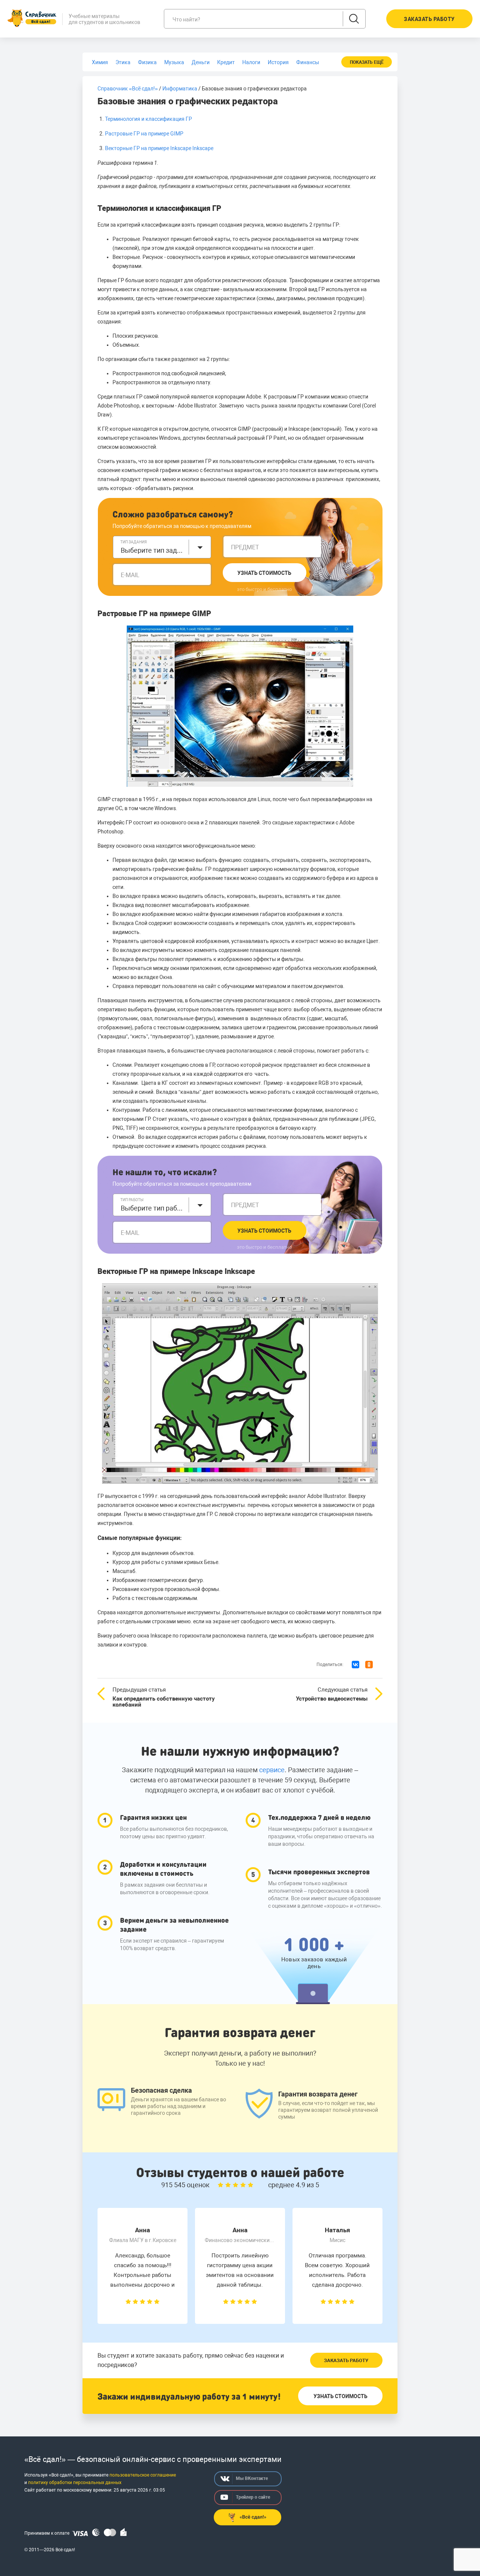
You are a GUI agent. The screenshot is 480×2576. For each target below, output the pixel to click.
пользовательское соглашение (143, 2475)
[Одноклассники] (369, 1665)
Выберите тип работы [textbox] (153, 1208)
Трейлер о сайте (253, 2497)
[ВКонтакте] (355, 1665)
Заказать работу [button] (429, 19)
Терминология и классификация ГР (148, 119)
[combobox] (162, 547)
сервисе (272, 1770)
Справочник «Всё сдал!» (128, 89)
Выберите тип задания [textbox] (153, 550)
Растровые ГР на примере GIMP (144, 134)
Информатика (180, 89)
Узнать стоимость (264, 573)
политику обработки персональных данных (75, 2483)
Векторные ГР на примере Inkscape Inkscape (159, 148)
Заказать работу (346, 2360)
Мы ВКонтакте (252, 2478)
